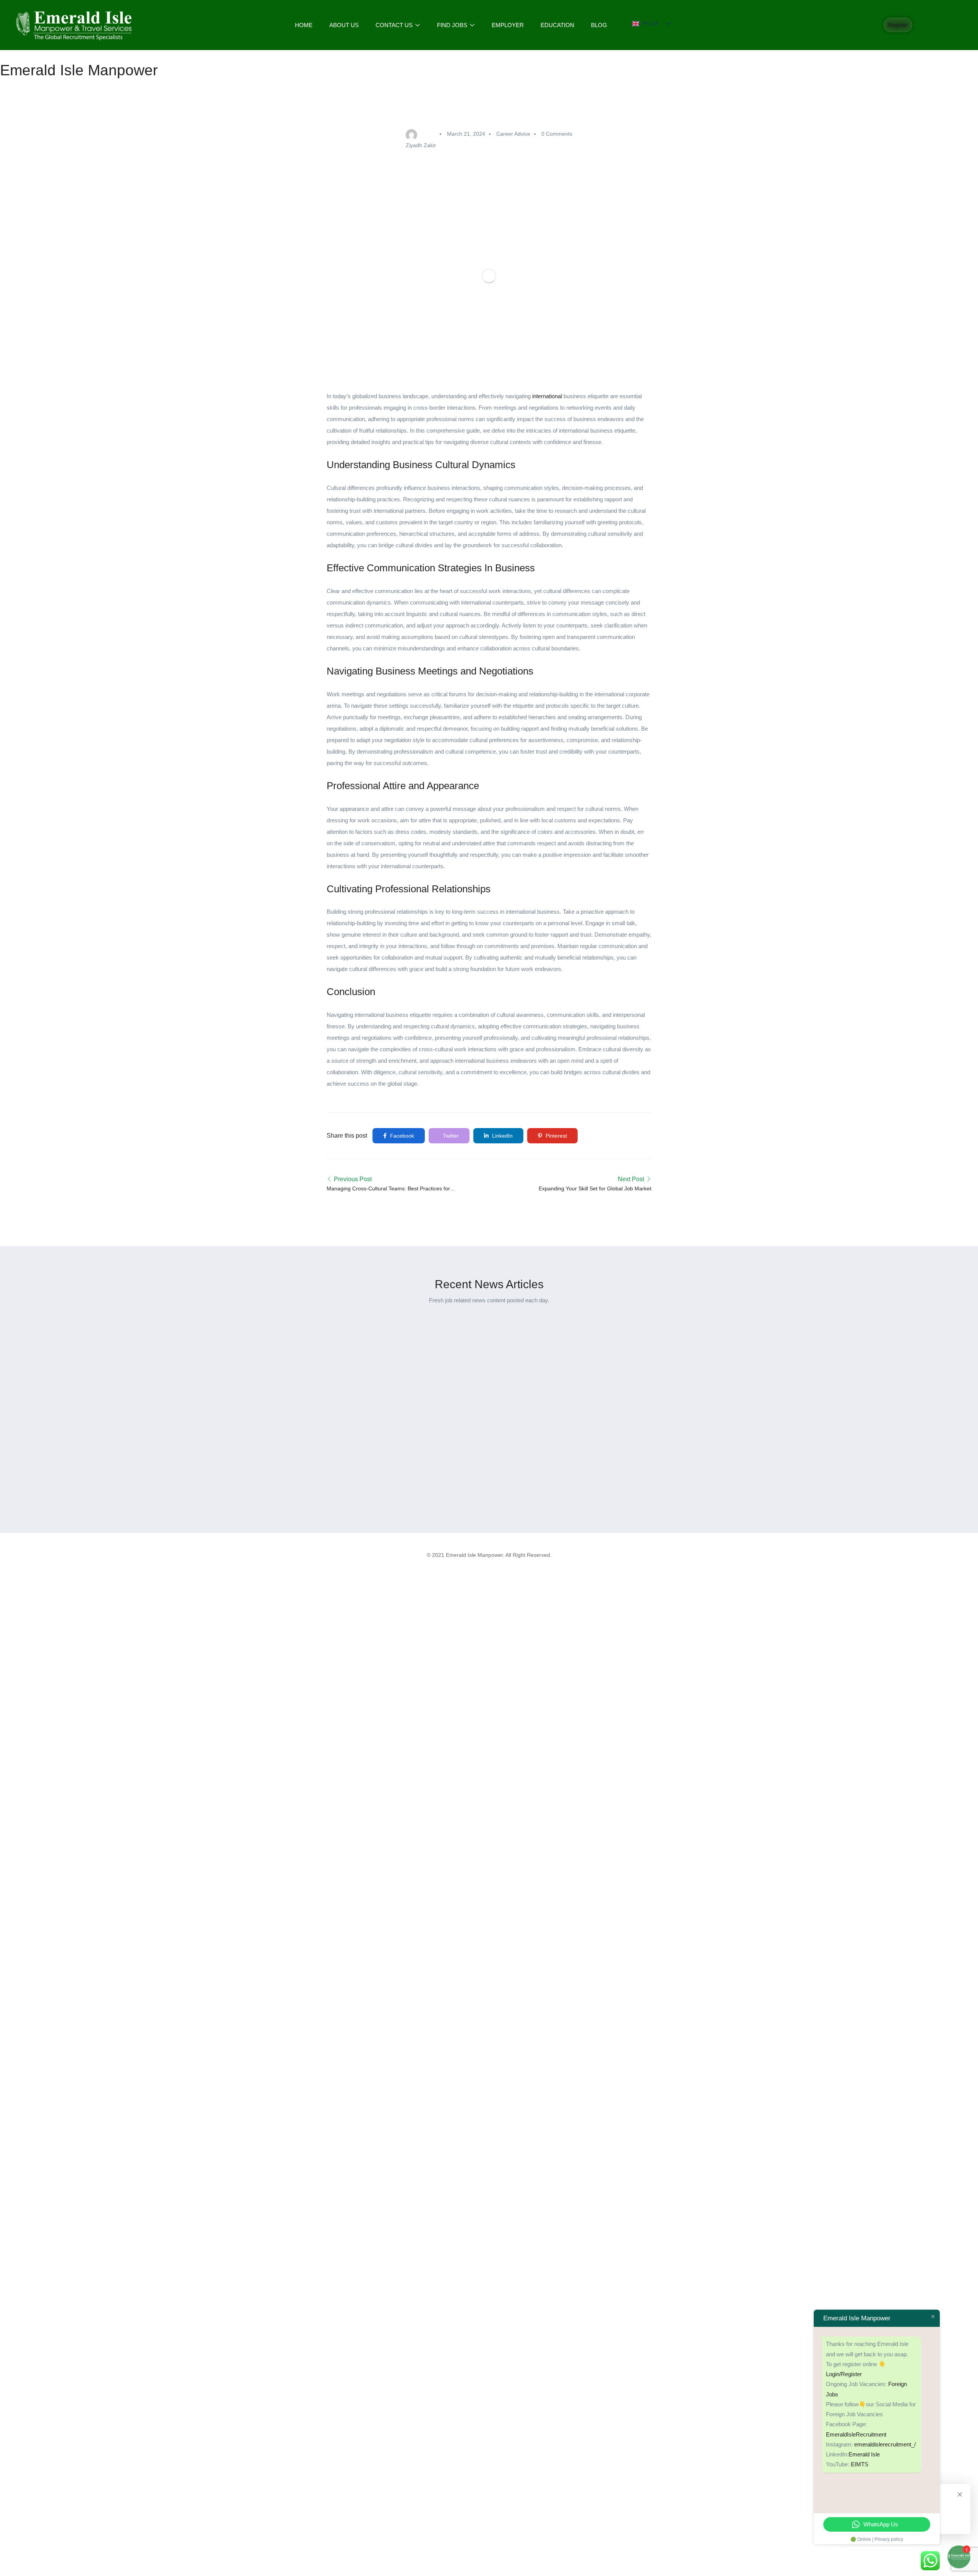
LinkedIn (502, 1136)
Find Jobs (453, 25)
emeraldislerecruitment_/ (885, 2444)
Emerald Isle (864, 2454)
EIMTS (860, 2464)
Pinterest (555, 1136)
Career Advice (513, 134)
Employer (508, 25)
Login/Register (844, 2374)
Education (557, 25)
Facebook (401, 1136)
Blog (599, 25)
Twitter (450, 1136)
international (547, 396)
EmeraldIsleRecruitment (856, 2434)
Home (304, 25)
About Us (344, 25)
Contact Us (395, 25)
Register (898, 25)
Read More (270, 1483)
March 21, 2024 (466, 134)
